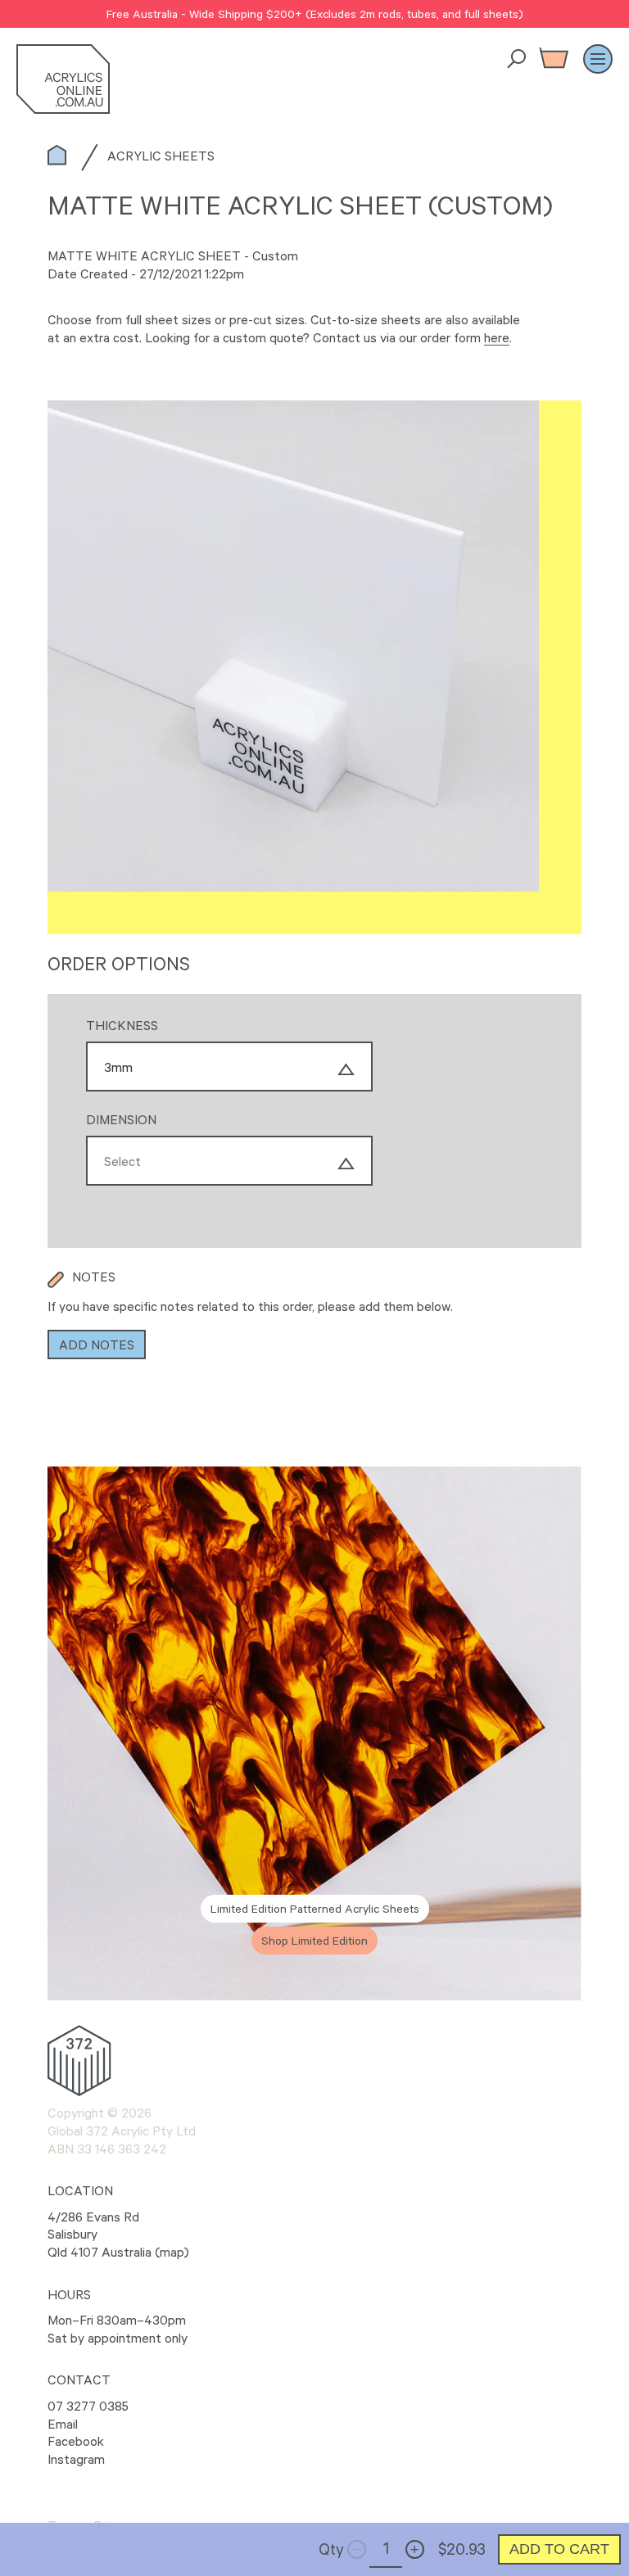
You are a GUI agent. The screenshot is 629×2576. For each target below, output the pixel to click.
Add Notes (97, 1344)
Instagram (76, 2459)
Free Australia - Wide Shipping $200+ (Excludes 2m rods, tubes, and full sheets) (315, 14)
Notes (94, 1277)
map (172, 2252)
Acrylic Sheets (161, 156)
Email (63, 2424)
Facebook (76, 2441)
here (497, 337)
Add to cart (559, 2549)
